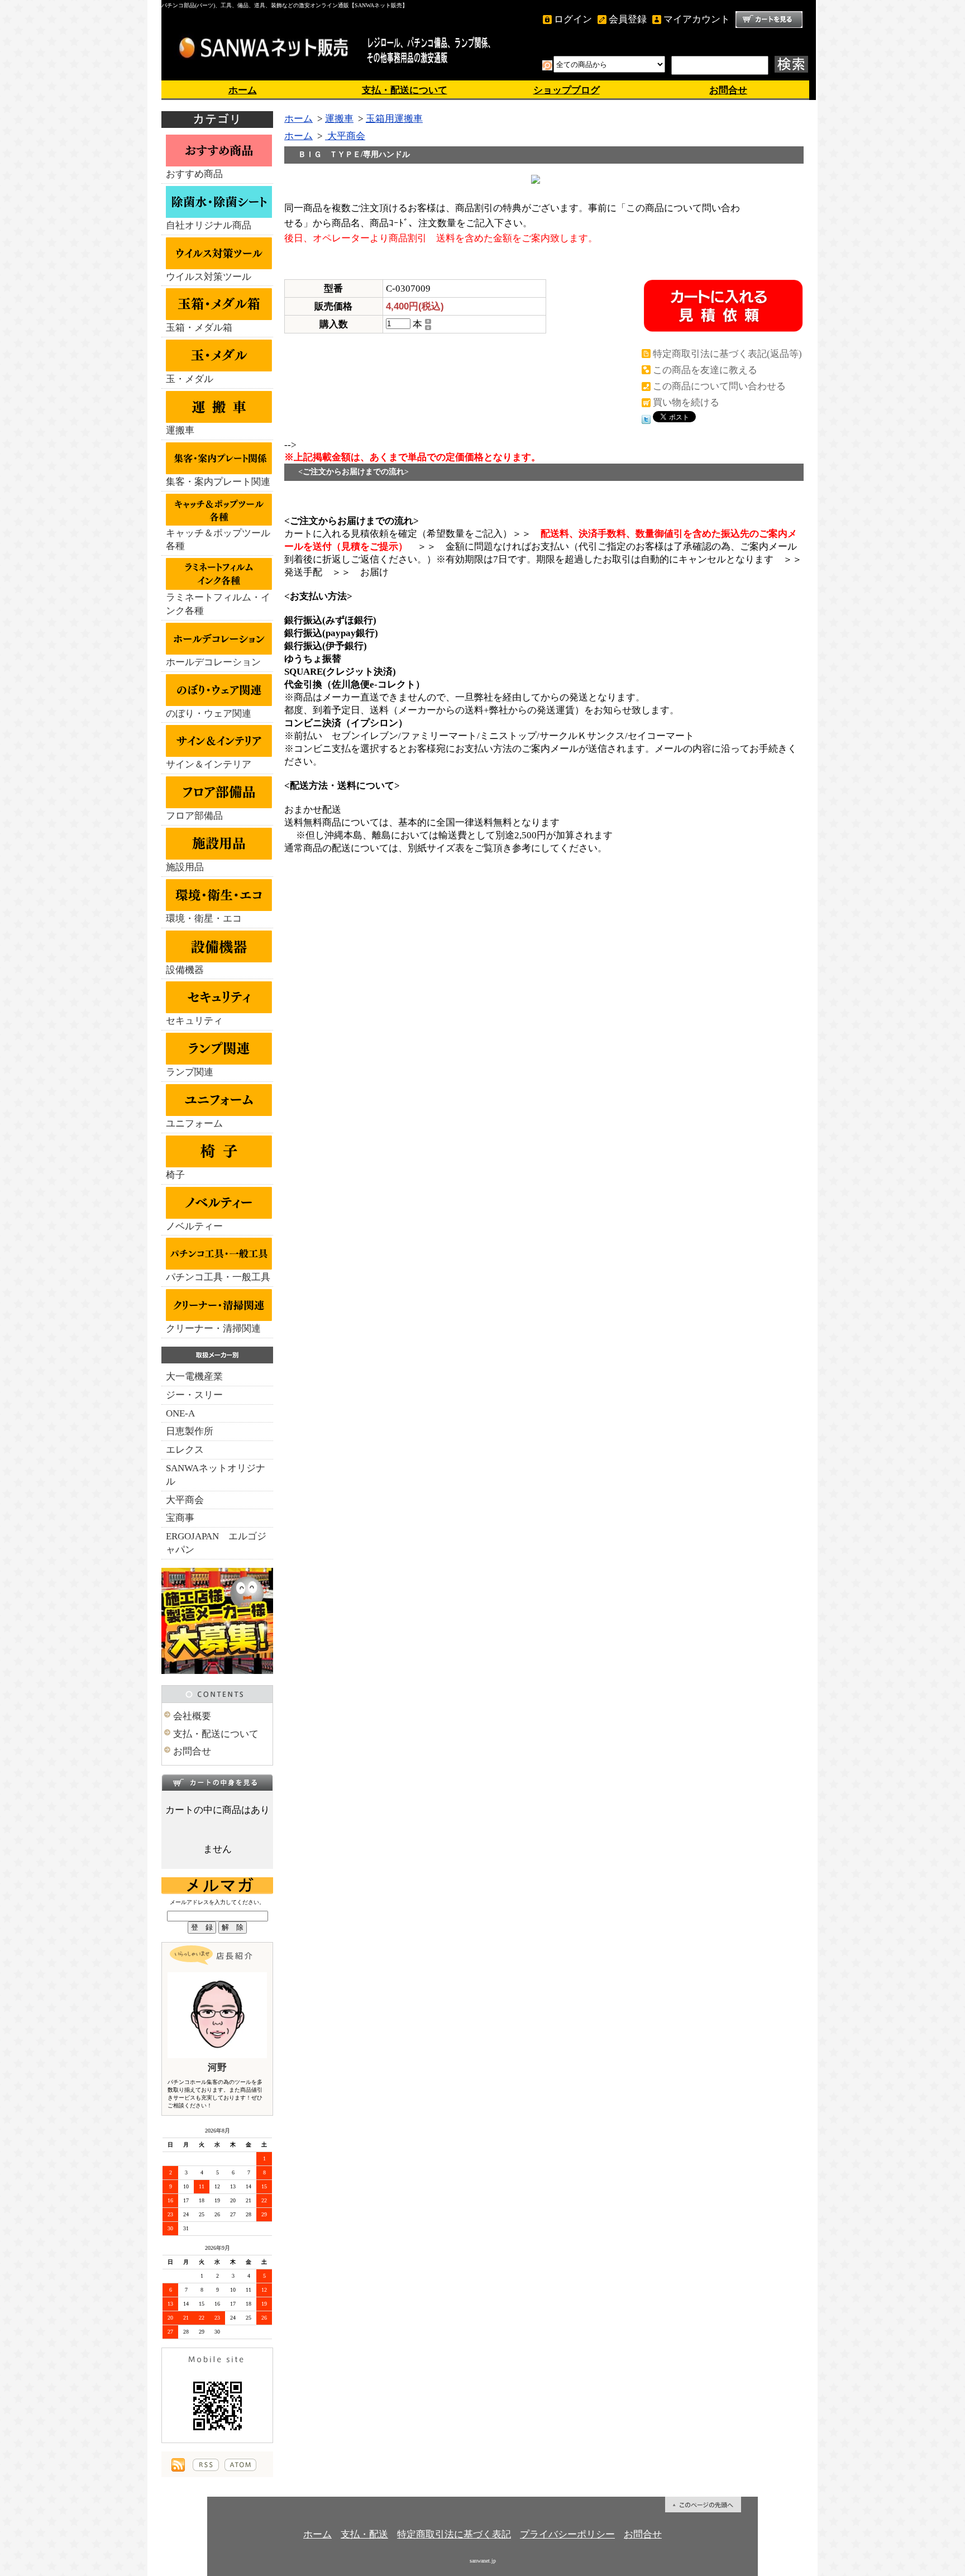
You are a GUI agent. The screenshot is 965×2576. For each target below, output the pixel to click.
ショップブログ (567, 90)
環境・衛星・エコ (204, 919)
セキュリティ (194, 1021)
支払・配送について (405, 90)
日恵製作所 (190, 1431)
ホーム (243, 90)
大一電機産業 (194, 1377)
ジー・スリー (194, 1395)
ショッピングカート (769, 20)
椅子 (175, 1175)
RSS (206, 2465)
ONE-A (180, 1413)
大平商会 (185, 1500)
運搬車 (180, 430)
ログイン (573, 19)
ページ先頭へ (703, 2505)
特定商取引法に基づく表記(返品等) (727, 354)
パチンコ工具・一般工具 (218, 1277)
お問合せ (728, 90)
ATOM (240, 2465)
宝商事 (180, 1518)
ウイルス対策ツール (209, 277)
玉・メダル (190, 379)
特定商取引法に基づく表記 (454, 2534)
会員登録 (628, 19)
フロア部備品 (194, 816)
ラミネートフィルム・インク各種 (218, 604)
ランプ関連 (190, 1072)
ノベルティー (194, 1226)
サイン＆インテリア (209, 764)
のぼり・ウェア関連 (209, 714)
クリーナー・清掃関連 (213, 1328)
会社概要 (192, 1716)
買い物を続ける (686, 402)
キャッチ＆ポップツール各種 (218, 540)
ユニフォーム (194, 1124)
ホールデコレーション (213, 662)
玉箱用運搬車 (394, 119)
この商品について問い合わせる (719, 386)
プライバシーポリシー (567, 2534)
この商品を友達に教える (705, 370)
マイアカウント (697, 19)
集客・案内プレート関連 (218, 482)
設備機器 (185, 970)
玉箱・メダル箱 (199, 328)
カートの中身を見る (217, 1782)
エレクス (185, 1450)
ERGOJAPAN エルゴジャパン (216, 1543)
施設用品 (185, 867)
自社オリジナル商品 (209, 225)
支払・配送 (364, 2534)
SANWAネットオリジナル (216, 1475)
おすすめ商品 (194, 174)
